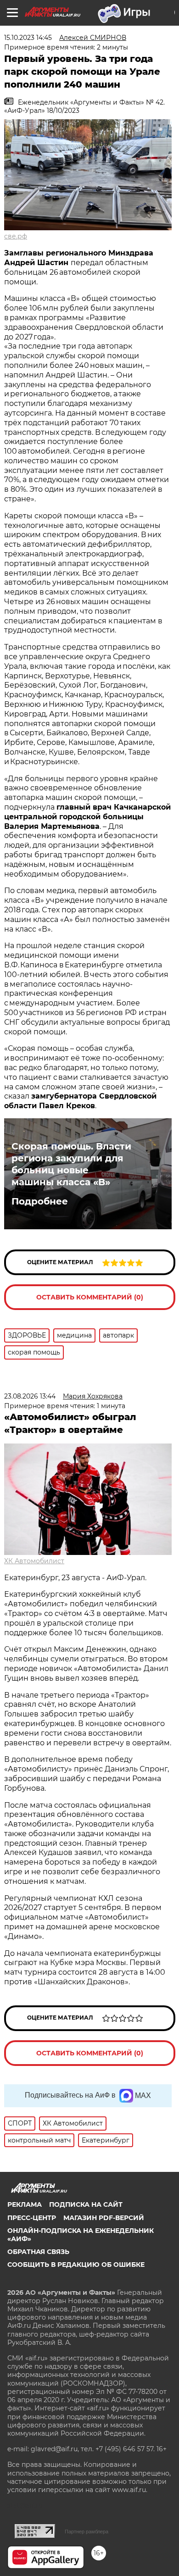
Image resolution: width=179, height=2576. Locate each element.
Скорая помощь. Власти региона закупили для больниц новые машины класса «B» (71, 1164)
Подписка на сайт (86, 2204)
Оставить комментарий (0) (90, 1297)
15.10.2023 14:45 (28, 38)
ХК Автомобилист (34, 1561)
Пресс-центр (32, 2218)
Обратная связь (38, 2252)
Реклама (25, 2204)
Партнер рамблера (87, 2532)
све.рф (16, 236)
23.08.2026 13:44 (30, 1396)
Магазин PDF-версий (104, 2218)
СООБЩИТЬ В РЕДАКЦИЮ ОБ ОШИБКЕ (76, 2265)
